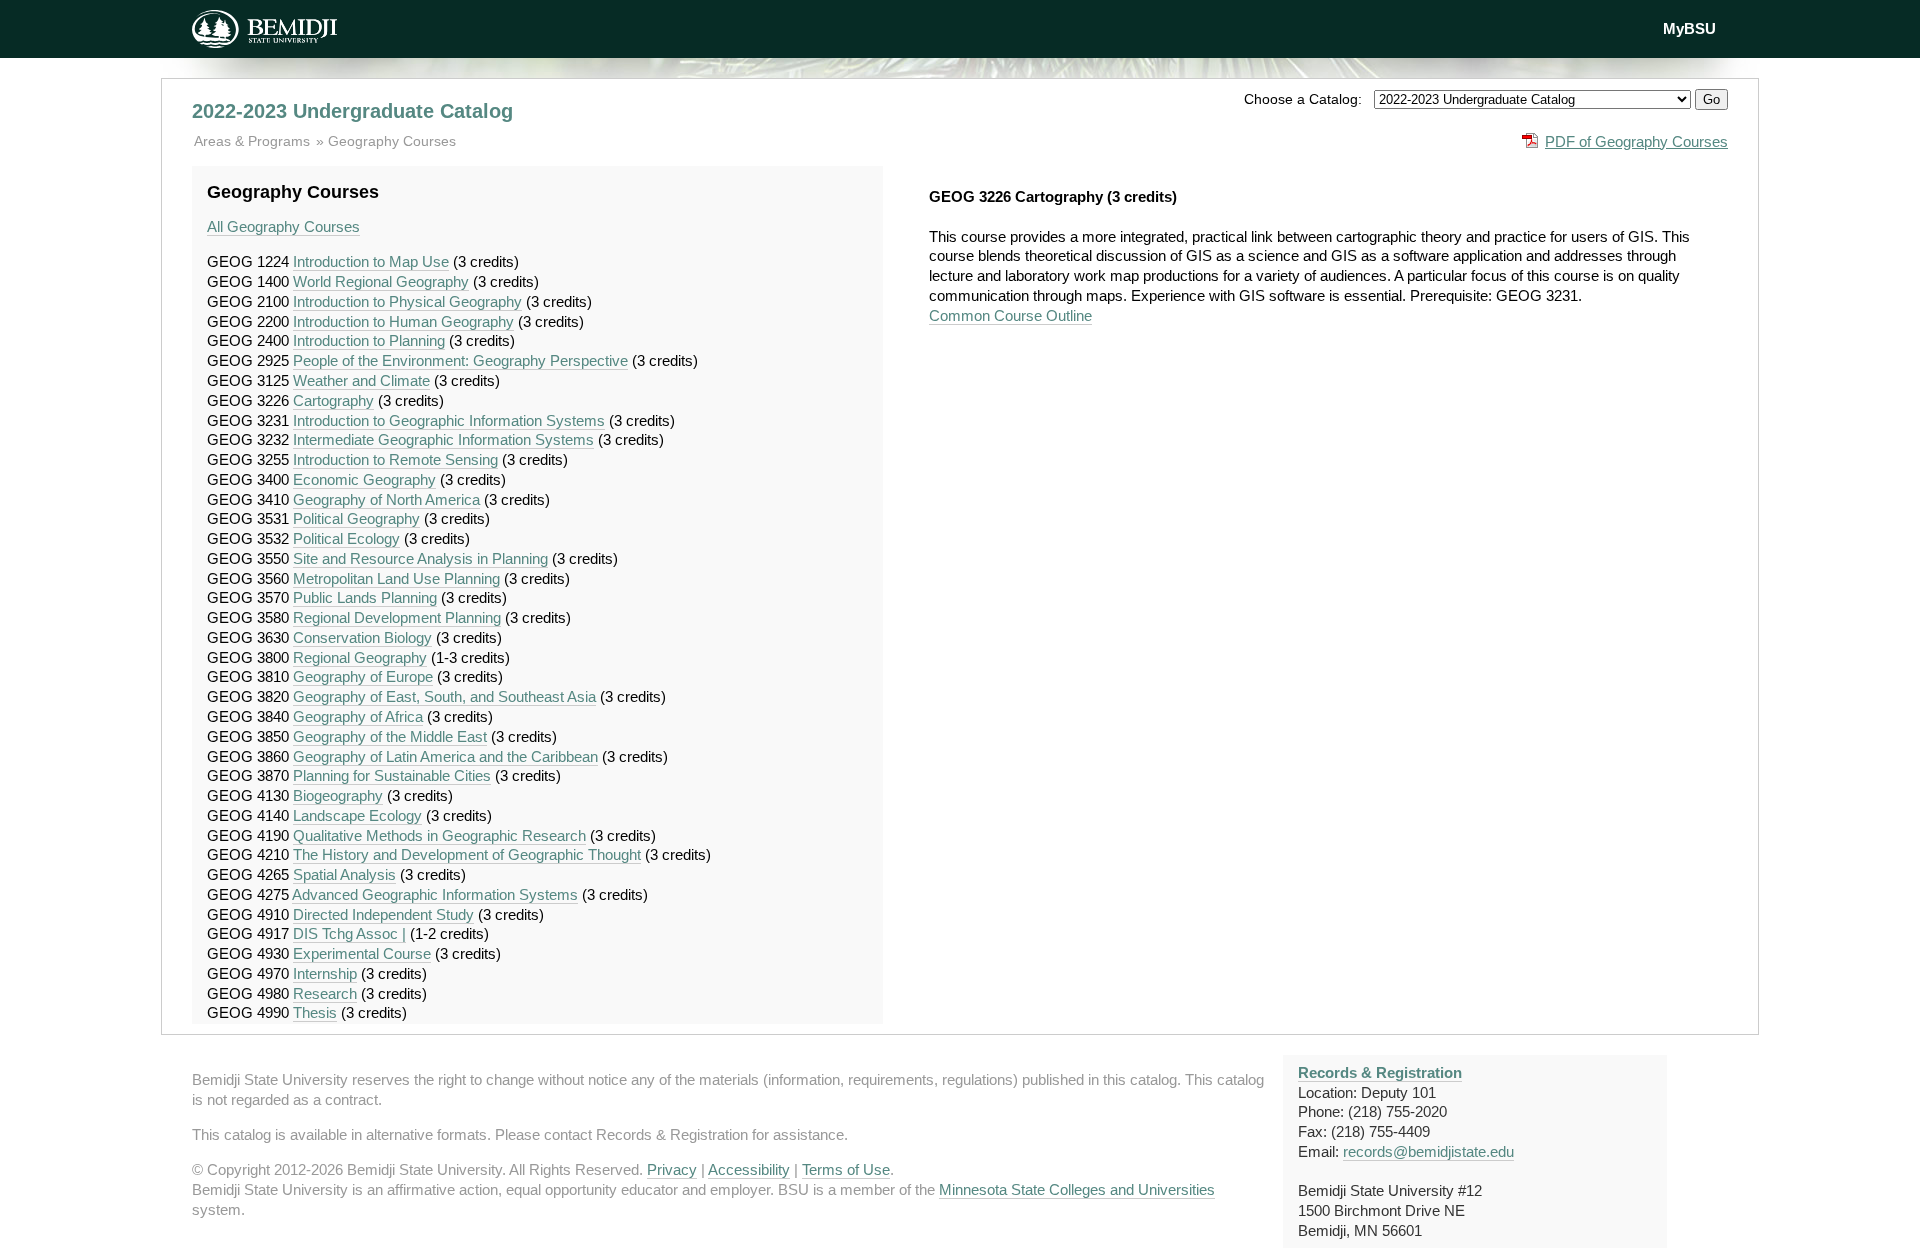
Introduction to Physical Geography (407, 301)
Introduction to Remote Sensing (395, 459)
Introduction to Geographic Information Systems (449, 420)
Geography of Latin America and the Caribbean (445, 756)
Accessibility (749, 1169)
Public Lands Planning (365, 597)
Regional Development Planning (397, 617)
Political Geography (356, 518)
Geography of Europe (363, 676)
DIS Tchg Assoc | (349, 933)
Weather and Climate (361, 380)
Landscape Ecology (357, 815)
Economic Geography (364, 479)
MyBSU (1689, 28)
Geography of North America (386, 499)
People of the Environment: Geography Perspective (460, 360)
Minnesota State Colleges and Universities (1077, 1189)
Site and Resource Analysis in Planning (420, 558)
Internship (325, 973)
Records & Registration (1380, 1072)
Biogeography (338, 795)
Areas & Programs (254, 141)
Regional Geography (360, 657)
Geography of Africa (358, 716)
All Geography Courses (283, 226)
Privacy (672, 1169)
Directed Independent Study (383, 914)
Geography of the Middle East (390, 736)
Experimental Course (362, 953)
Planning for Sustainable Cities (392, 775)
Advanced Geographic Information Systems (435, 894)
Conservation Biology (362, 637)
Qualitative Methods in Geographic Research (439, 835)
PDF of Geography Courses (1636, 141)
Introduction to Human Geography (403, 321)
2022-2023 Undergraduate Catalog (352, 111)
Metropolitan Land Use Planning (396, 578)
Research (325, 993)
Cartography (333, 400)
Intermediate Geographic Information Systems (443, 439)
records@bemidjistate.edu (1428, 1151)
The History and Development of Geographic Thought (467, 854)
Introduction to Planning (369, 340)
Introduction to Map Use (371, 261)
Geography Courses (392, 141)
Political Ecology (346, 538)
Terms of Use (846, 1169)
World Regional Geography (381, 281)
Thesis (315, 1012)
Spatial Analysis (344, 874)
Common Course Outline (1010, 315)
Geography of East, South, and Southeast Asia (444, 696)
